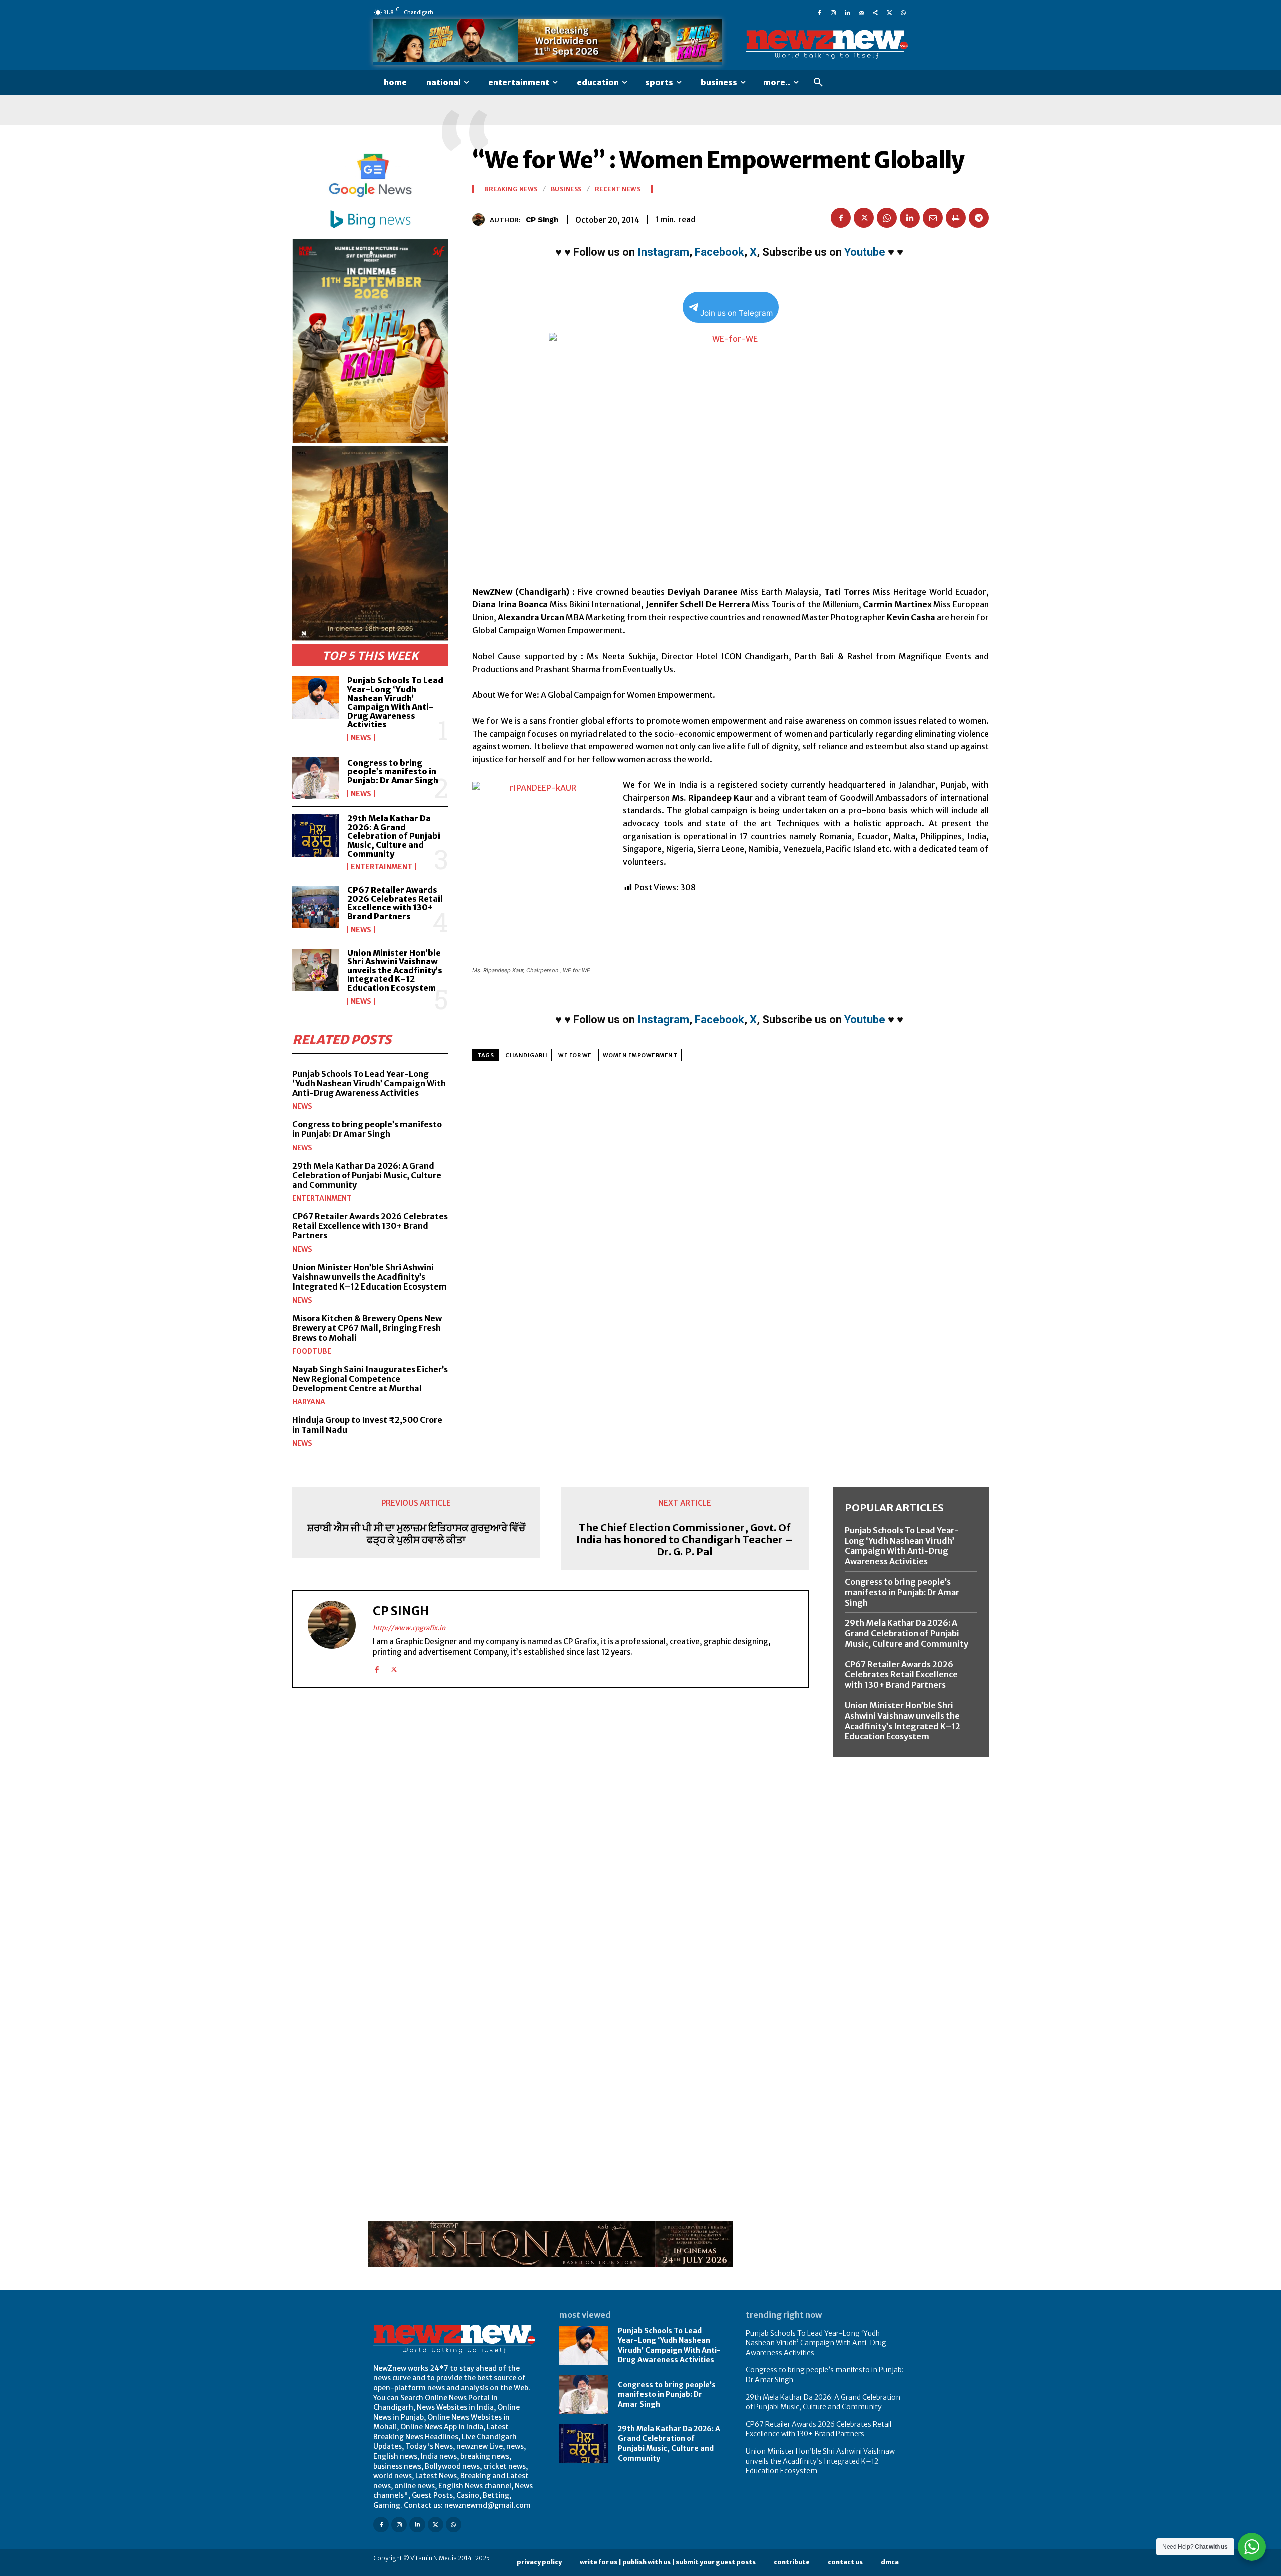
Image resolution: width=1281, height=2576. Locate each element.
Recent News (618, 189)
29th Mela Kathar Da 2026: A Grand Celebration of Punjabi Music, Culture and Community (394, 836)
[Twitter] (889, 12)
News (361, 738)
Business (566, 189)
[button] (818, 83)
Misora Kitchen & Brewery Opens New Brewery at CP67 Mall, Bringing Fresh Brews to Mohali (367, 1328)
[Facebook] (819, 12)
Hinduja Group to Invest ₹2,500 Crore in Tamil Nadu (367, 1424)
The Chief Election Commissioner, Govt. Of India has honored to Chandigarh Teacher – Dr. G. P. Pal (685, 1540)
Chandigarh (526, 1055)
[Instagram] (833, 12)
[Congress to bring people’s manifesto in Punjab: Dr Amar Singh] (316, 778)
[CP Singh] (481, 219)
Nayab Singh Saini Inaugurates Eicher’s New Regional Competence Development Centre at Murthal (370, 1379)
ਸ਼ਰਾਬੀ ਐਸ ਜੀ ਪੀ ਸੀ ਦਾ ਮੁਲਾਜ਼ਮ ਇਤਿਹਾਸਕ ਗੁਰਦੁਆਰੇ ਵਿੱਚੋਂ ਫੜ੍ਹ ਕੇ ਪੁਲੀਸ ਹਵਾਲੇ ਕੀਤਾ (416, 1534)
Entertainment (382, 867)
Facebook (719, 252)
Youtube (865, 252)
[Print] (956, 218)
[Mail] (861, 12)
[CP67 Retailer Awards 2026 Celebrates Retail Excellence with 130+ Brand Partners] (316, 907)
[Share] (875, 12)
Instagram (663, 252)
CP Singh (542, 220)
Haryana (309, 1402)
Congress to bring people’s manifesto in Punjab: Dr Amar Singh (393, 771)
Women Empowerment (640, 1055)
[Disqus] (550, 1833)
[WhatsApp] (903, 12)
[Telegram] (979, 218)
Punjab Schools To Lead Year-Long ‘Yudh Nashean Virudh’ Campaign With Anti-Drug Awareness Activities (395, 702)
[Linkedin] (847, 12)
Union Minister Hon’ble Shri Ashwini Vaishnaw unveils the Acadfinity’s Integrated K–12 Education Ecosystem (395, 970)
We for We (575, 1055)
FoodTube (312, 1351)
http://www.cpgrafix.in (409, 1628)
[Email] (933, 218)
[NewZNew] (827, 45)
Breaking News (511, 189)
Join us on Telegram (736, 313)
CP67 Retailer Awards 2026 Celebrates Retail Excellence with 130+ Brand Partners (395, 903)
